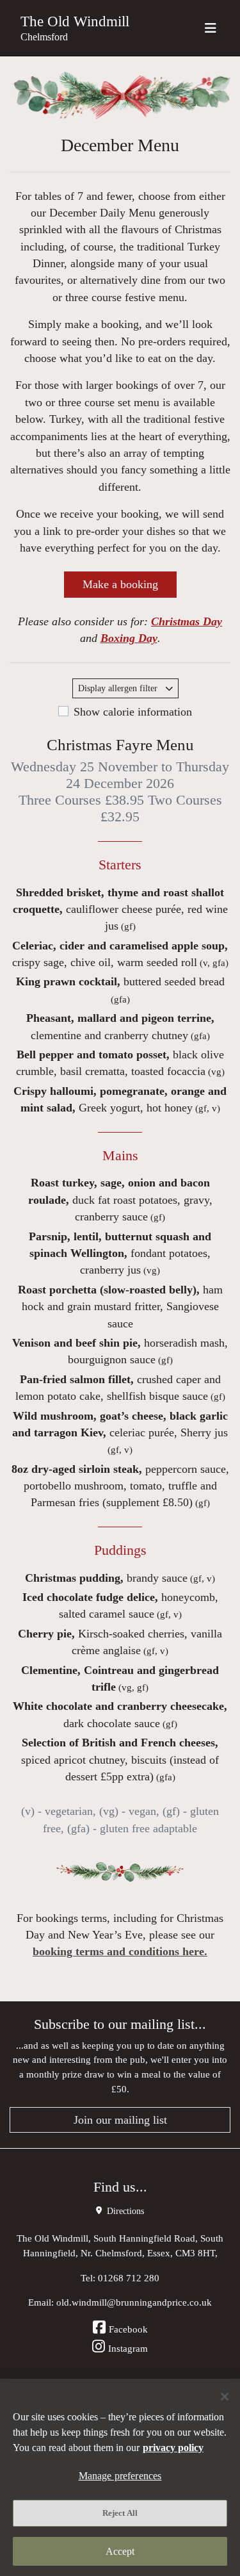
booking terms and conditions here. (120, 1951)
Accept (120, 2551)
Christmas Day (187, 621)
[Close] (225, 2397)
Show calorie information (133, 712)
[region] (120, 2477)
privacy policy (173, 2448)
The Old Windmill (75, 21)
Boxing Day (129, 638)
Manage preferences (120, 2476)
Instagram (128, 2348)
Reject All (120, 2513)
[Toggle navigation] (211, 28)
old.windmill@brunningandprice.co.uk (134, 2302)
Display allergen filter (119, 688)
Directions (124, 2211)
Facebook (128, 2329)
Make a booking (120, 584)
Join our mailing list (120, 2120)
